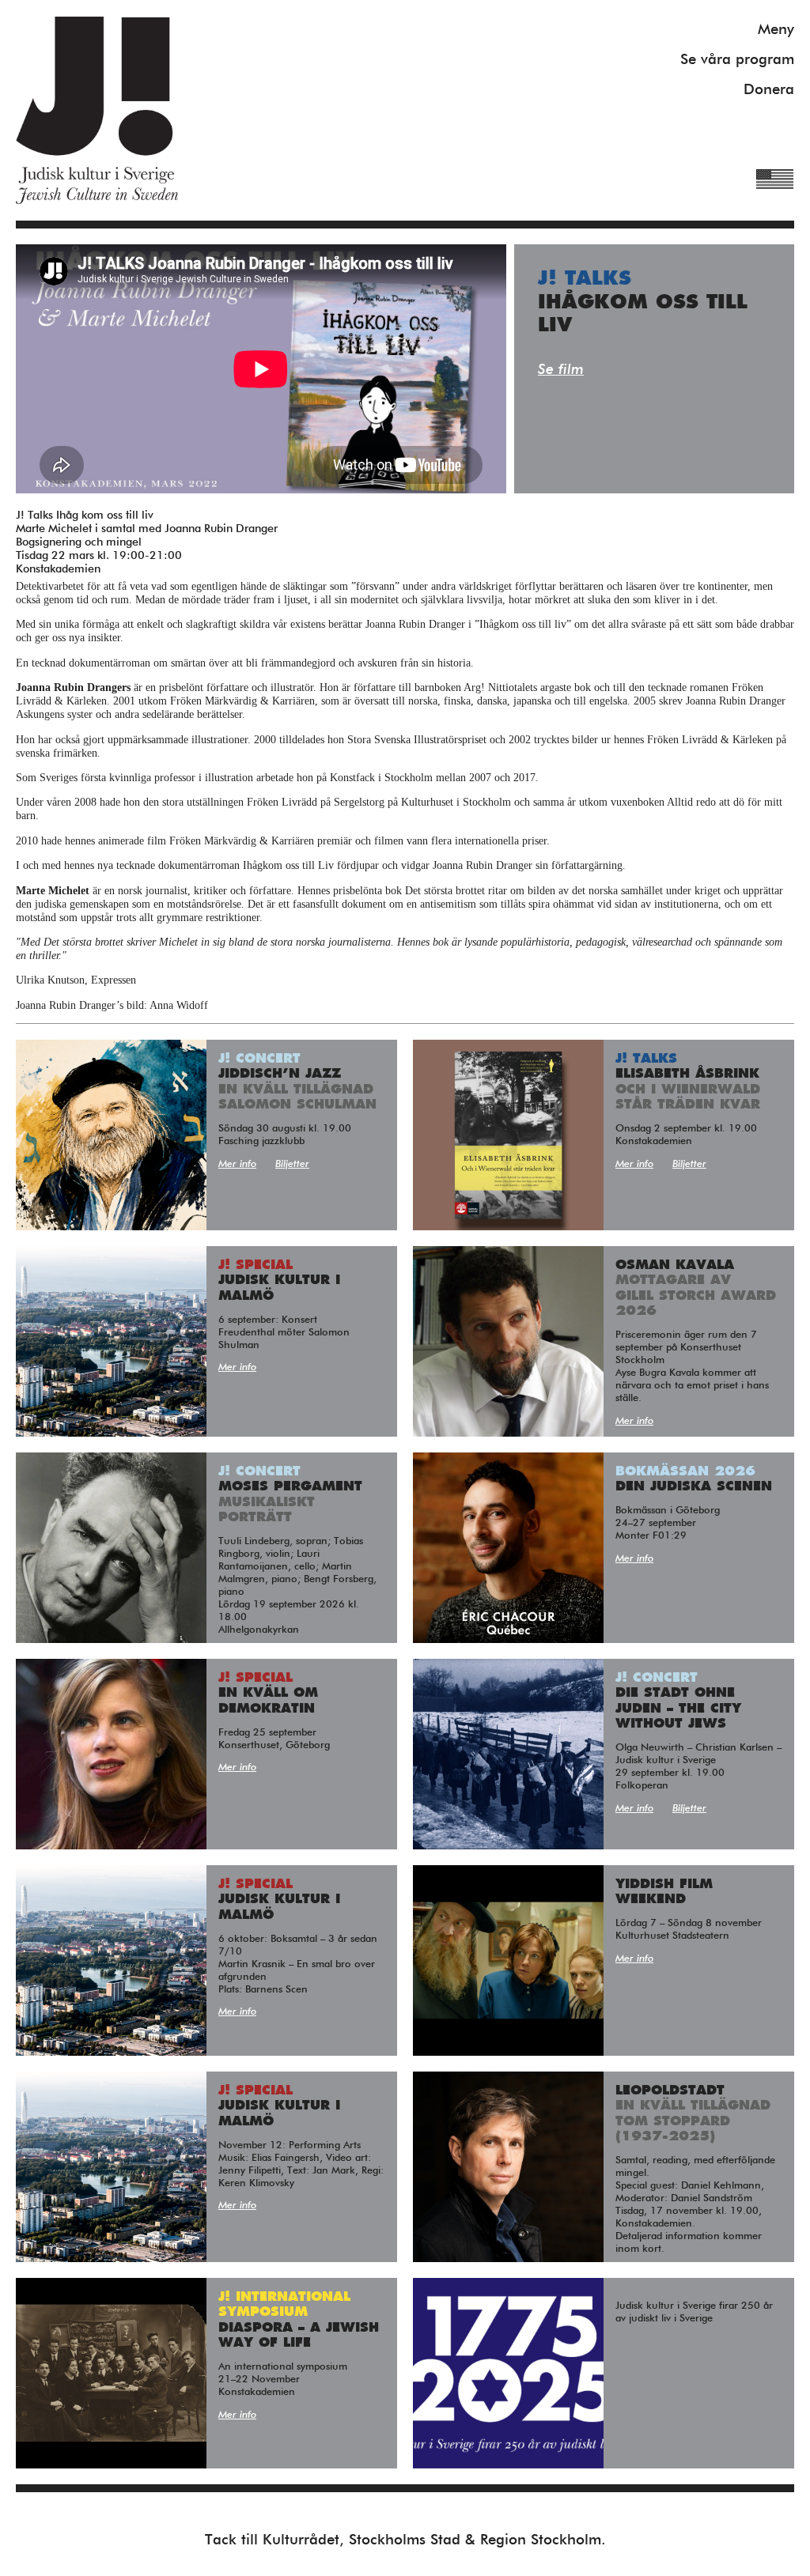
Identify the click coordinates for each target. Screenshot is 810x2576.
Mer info (237, 1164)
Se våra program (737, 60)
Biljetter (292, 1164)
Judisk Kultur (97, 110)
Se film (561, 370)
